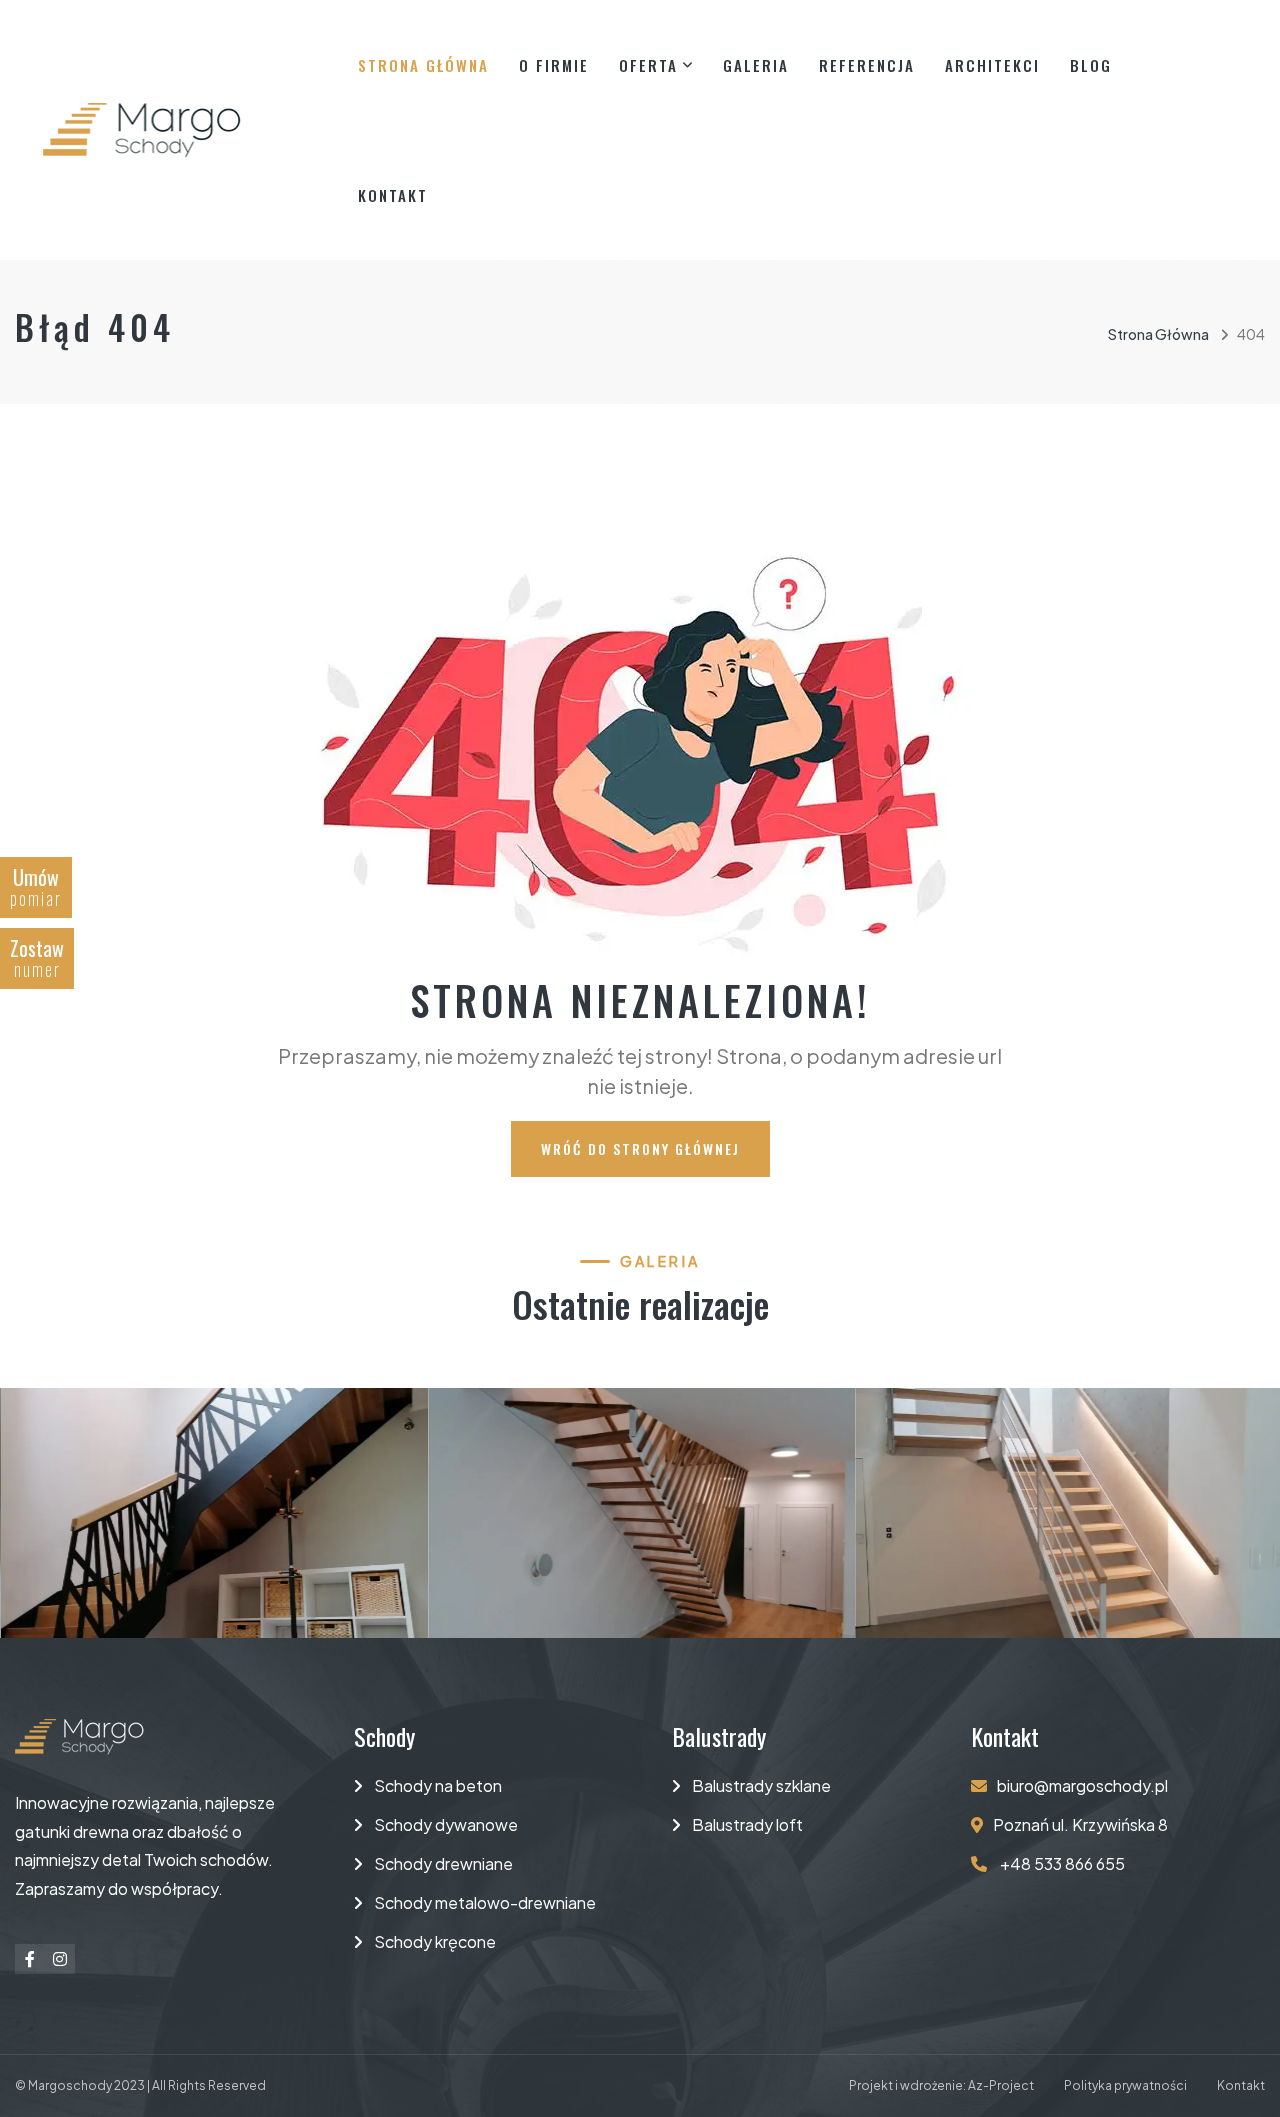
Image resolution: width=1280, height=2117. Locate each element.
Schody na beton (438, 1785)
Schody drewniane (443, 1863)
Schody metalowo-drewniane (485, 1902)
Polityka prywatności (1125, 2085)
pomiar (36, 886)
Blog (1091, 65)
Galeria (756, 65)
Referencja (867, 65)
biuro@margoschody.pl (1082, 1785)
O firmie (554, 65)
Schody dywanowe (446, 1824)
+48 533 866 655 (1061, 1863)
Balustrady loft (747, 1824)
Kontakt (393, 195)
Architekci (992, 65)
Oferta (648, 65)
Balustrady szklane (761, 1785)
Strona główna (423, 65)
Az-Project (1001, 2085)
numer (37, 957)
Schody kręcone (435, 1941)
